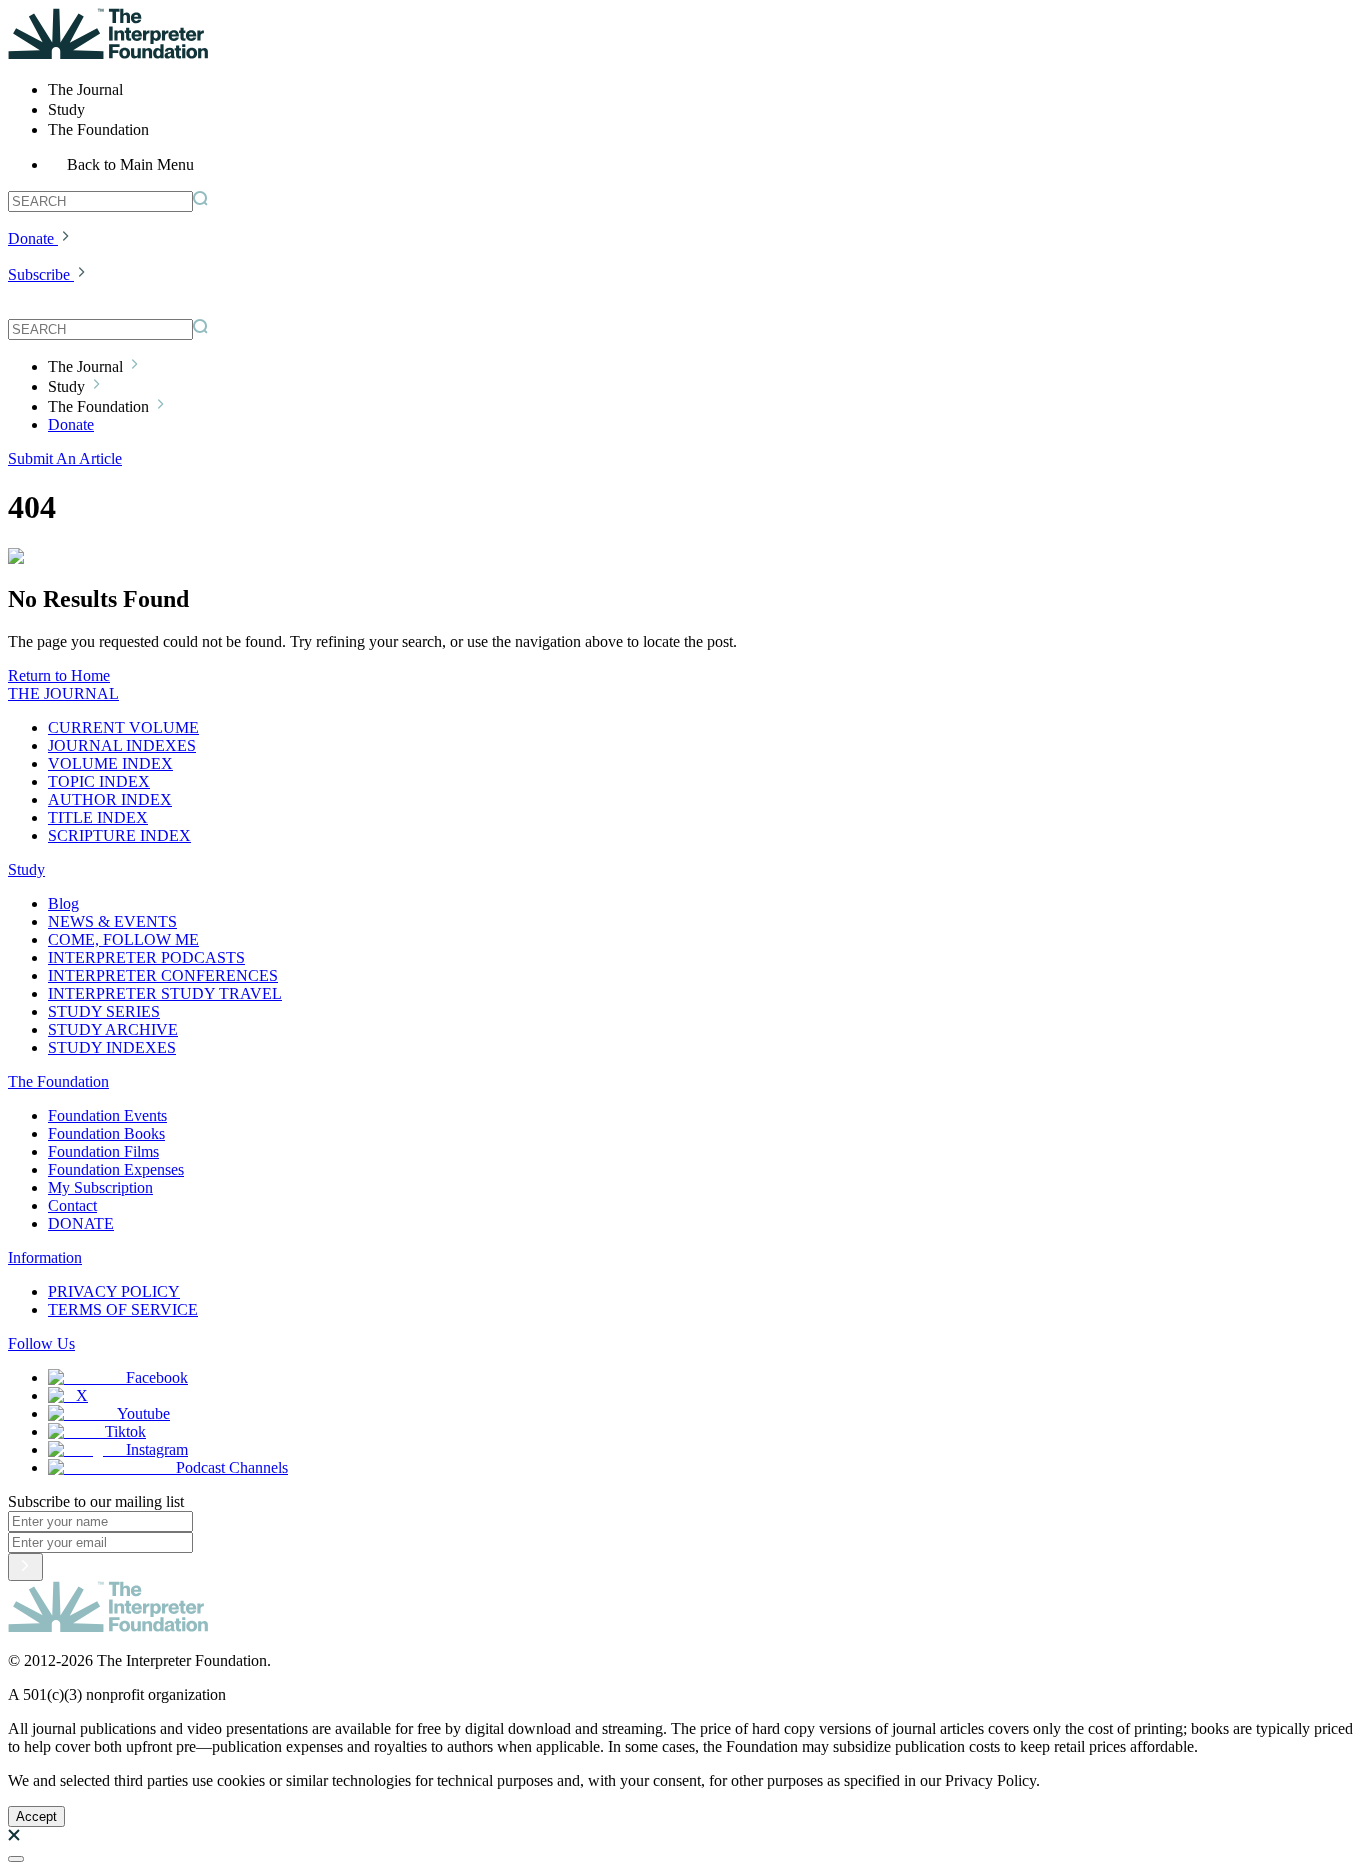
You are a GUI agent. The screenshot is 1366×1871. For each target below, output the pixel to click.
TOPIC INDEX (99, 781)
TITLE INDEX (98, 817)
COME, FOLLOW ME (123, 939)
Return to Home (59, 675)
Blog (63, 903)
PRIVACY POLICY (114, 1291)
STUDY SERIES (104, 1011)
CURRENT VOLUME (123, 727)
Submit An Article (65, 458)
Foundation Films (103, 1151)
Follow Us (41, 1343)
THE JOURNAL (63, 693)
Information (45, 1257)
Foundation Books (106, 1133)
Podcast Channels (232, 1467)
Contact (72, 1205)
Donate (31, 238)
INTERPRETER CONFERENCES (163, 975)
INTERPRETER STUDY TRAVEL (165, 993)
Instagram (157, 1449)
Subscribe (39, 274)
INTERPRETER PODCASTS (146, 957)
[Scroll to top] (16, 1859)
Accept (36, 1816)
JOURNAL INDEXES (122, 745)
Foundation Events (107, 1115)
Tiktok (125, 1431)
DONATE (81, 1223)
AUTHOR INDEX (110, 799)
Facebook (157, 1377)
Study (26, 869)
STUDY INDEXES (112, 1047)
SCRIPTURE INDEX (119, 835)
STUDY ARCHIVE (113, 1029)
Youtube (143, 1413)
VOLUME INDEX (110, 763)
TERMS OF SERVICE (123, 1309)
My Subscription (100, 1187)
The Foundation (58, 1081)
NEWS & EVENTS (112, 921)
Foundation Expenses (116, 1169)
